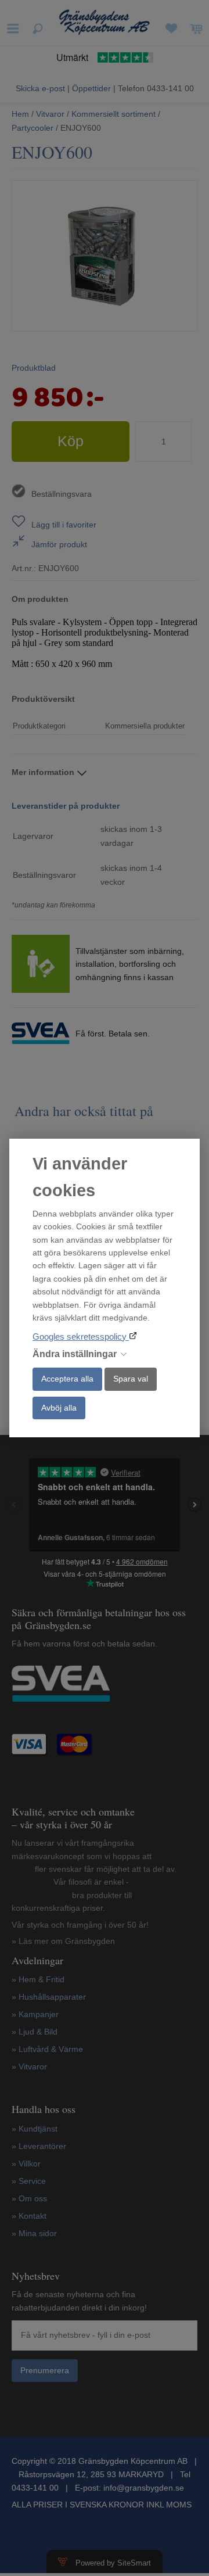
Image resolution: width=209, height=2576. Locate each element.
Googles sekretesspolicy (81, 1337)
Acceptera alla (67, 1379)
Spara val (131, 1379)
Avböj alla (59, 1408)
